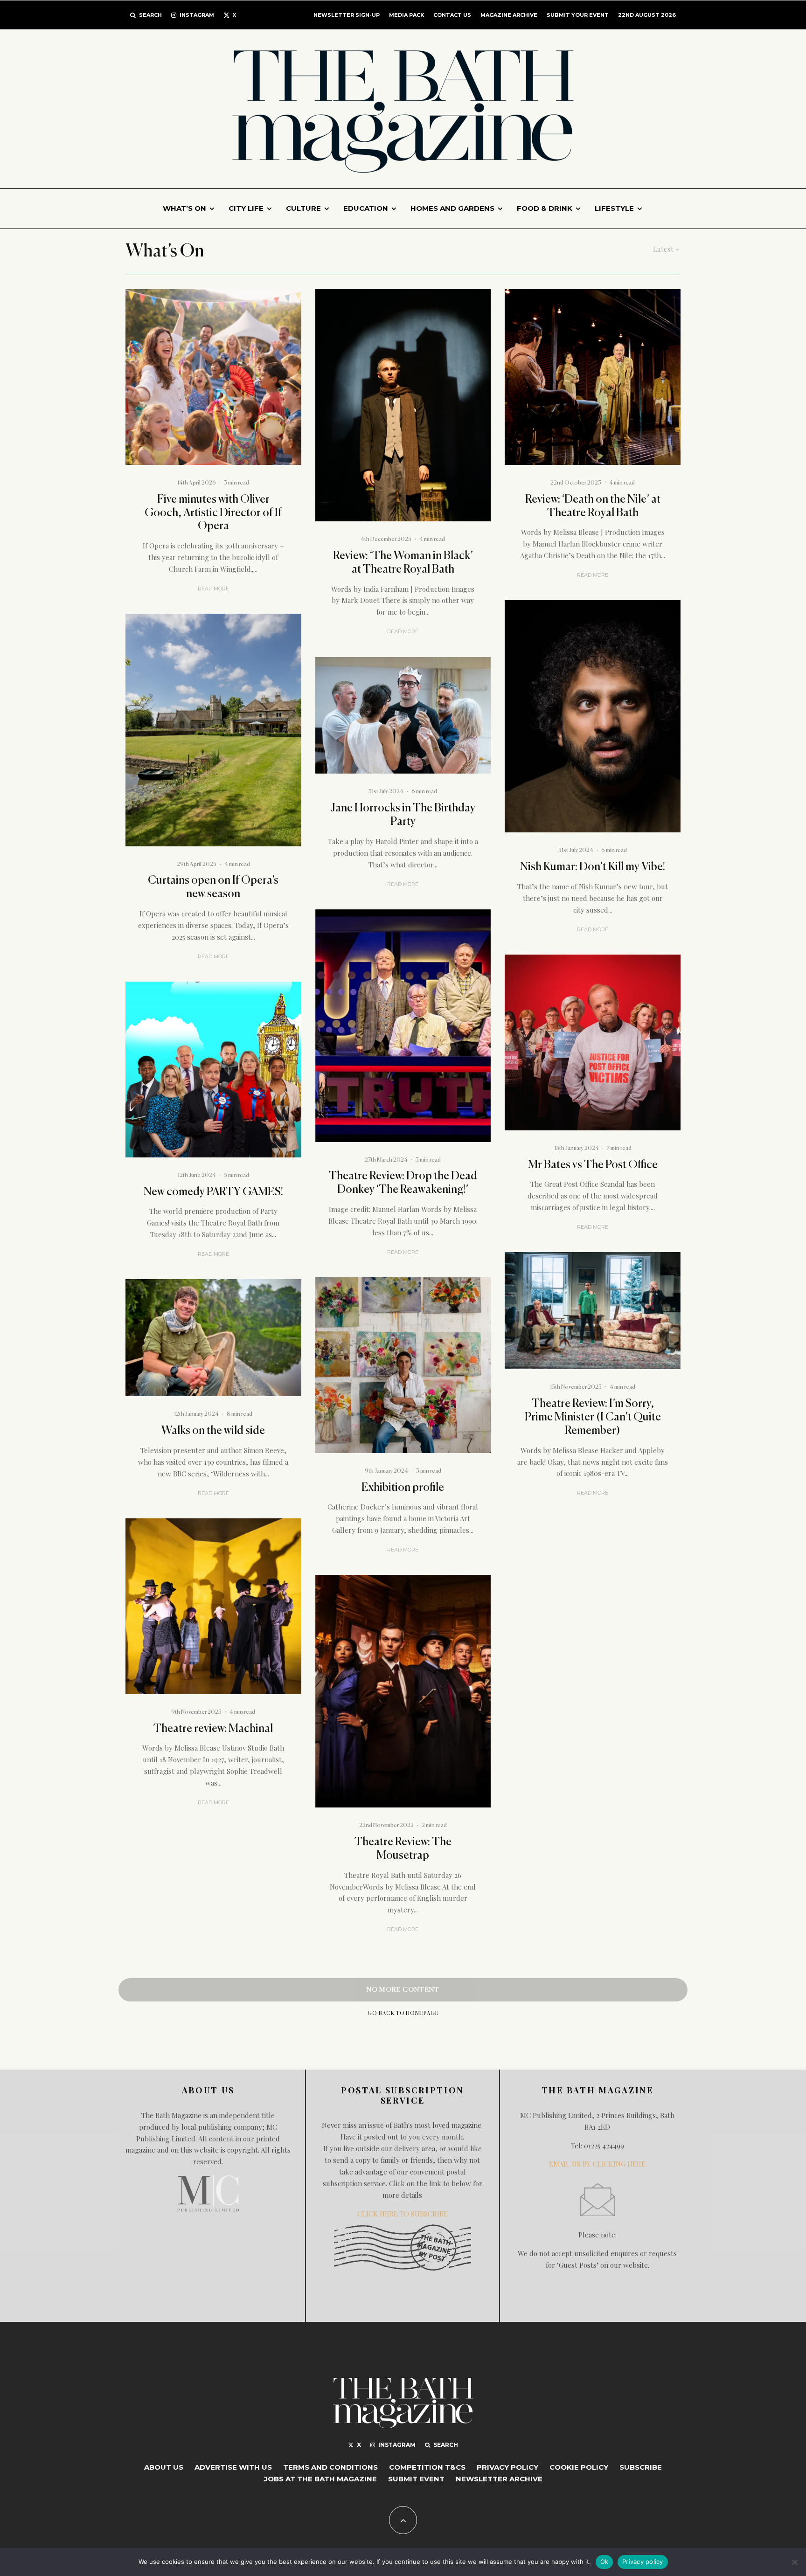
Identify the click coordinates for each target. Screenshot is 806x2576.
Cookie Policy (579, 2467)
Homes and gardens (452, 208)
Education (366, 208)
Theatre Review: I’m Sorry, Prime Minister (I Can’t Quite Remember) (593, 1417)
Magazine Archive (509, 15)
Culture (303, 208)
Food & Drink (545, 208)
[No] (794, 2562)
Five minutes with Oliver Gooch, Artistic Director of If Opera (213, 513)
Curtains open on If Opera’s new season (213, 887)
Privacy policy (643, 2562)
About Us (164, 2467)
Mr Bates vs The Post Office (593, 1165)
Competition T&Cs (427, 2467)
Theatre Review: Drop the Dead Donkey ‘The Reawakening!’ (403, 1183)
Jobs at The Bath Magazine (320, 2479)
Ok (604, 2562)
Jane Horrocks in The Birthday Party (403, 815)
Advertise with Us (233, 2467)
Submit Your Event (578, 15)
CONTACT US (452, 15)
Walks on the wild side (213, 1431)
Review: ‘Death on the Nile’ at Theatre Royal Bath (593, 506)
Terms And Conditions (330, 2467)
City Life (246, 208)
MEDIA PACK (406, 15)
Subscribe (641, 2467)
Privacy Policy (507, 2467)
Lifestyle (614, 208)
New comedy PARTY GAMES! (213, 1192)
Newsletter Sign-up (347, 15)
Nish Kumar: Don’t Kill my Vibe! (593, 867)
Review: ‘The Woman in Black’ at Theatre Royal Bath (403, 563)
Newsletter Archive (499, 2479)
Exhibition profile (403, 1488)
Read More (213, 589)
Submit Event (416, 2479)
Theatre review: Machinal (213, 1729)
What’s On (184, 208)
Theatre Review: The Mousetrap (403, 1849)
